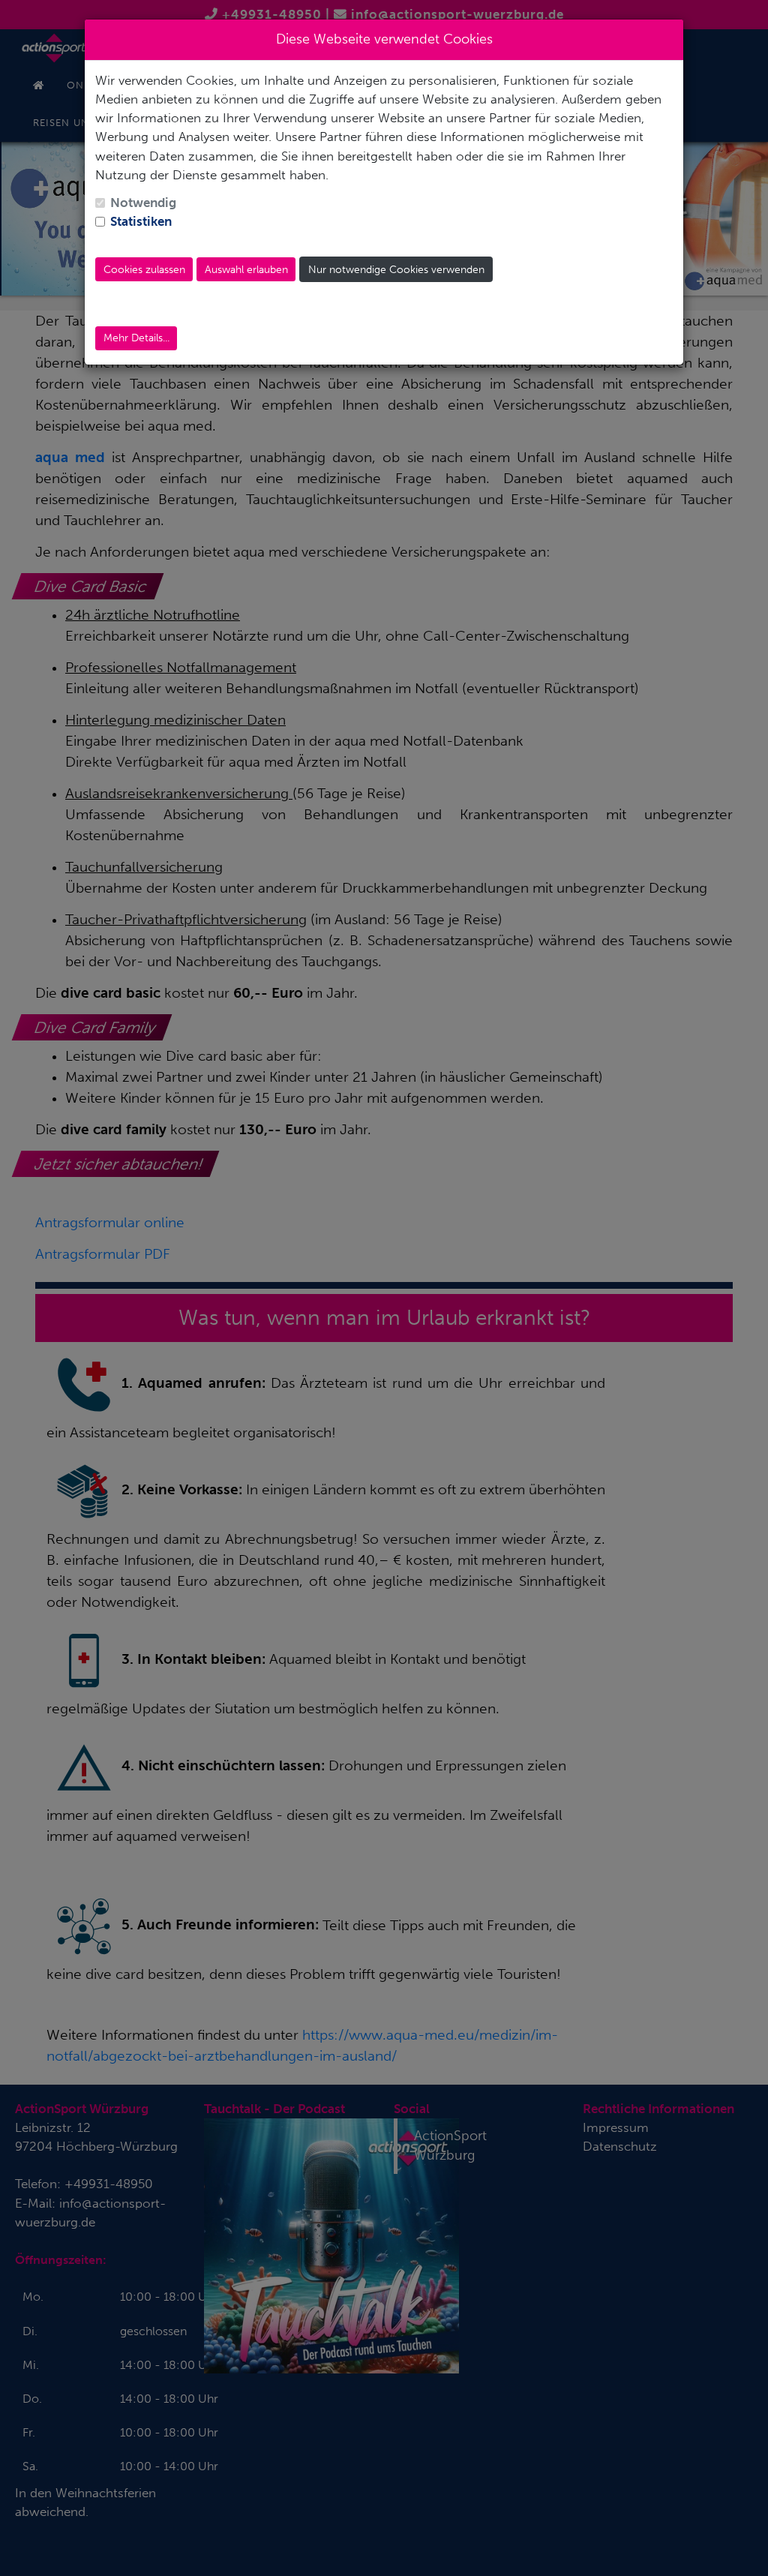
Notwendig (143, 203)
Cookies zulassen (144, 270)
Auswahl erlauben (246, 270)
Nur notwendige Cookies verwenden (396, 270)
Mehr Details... (136, 338)
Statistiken (141, 221)
